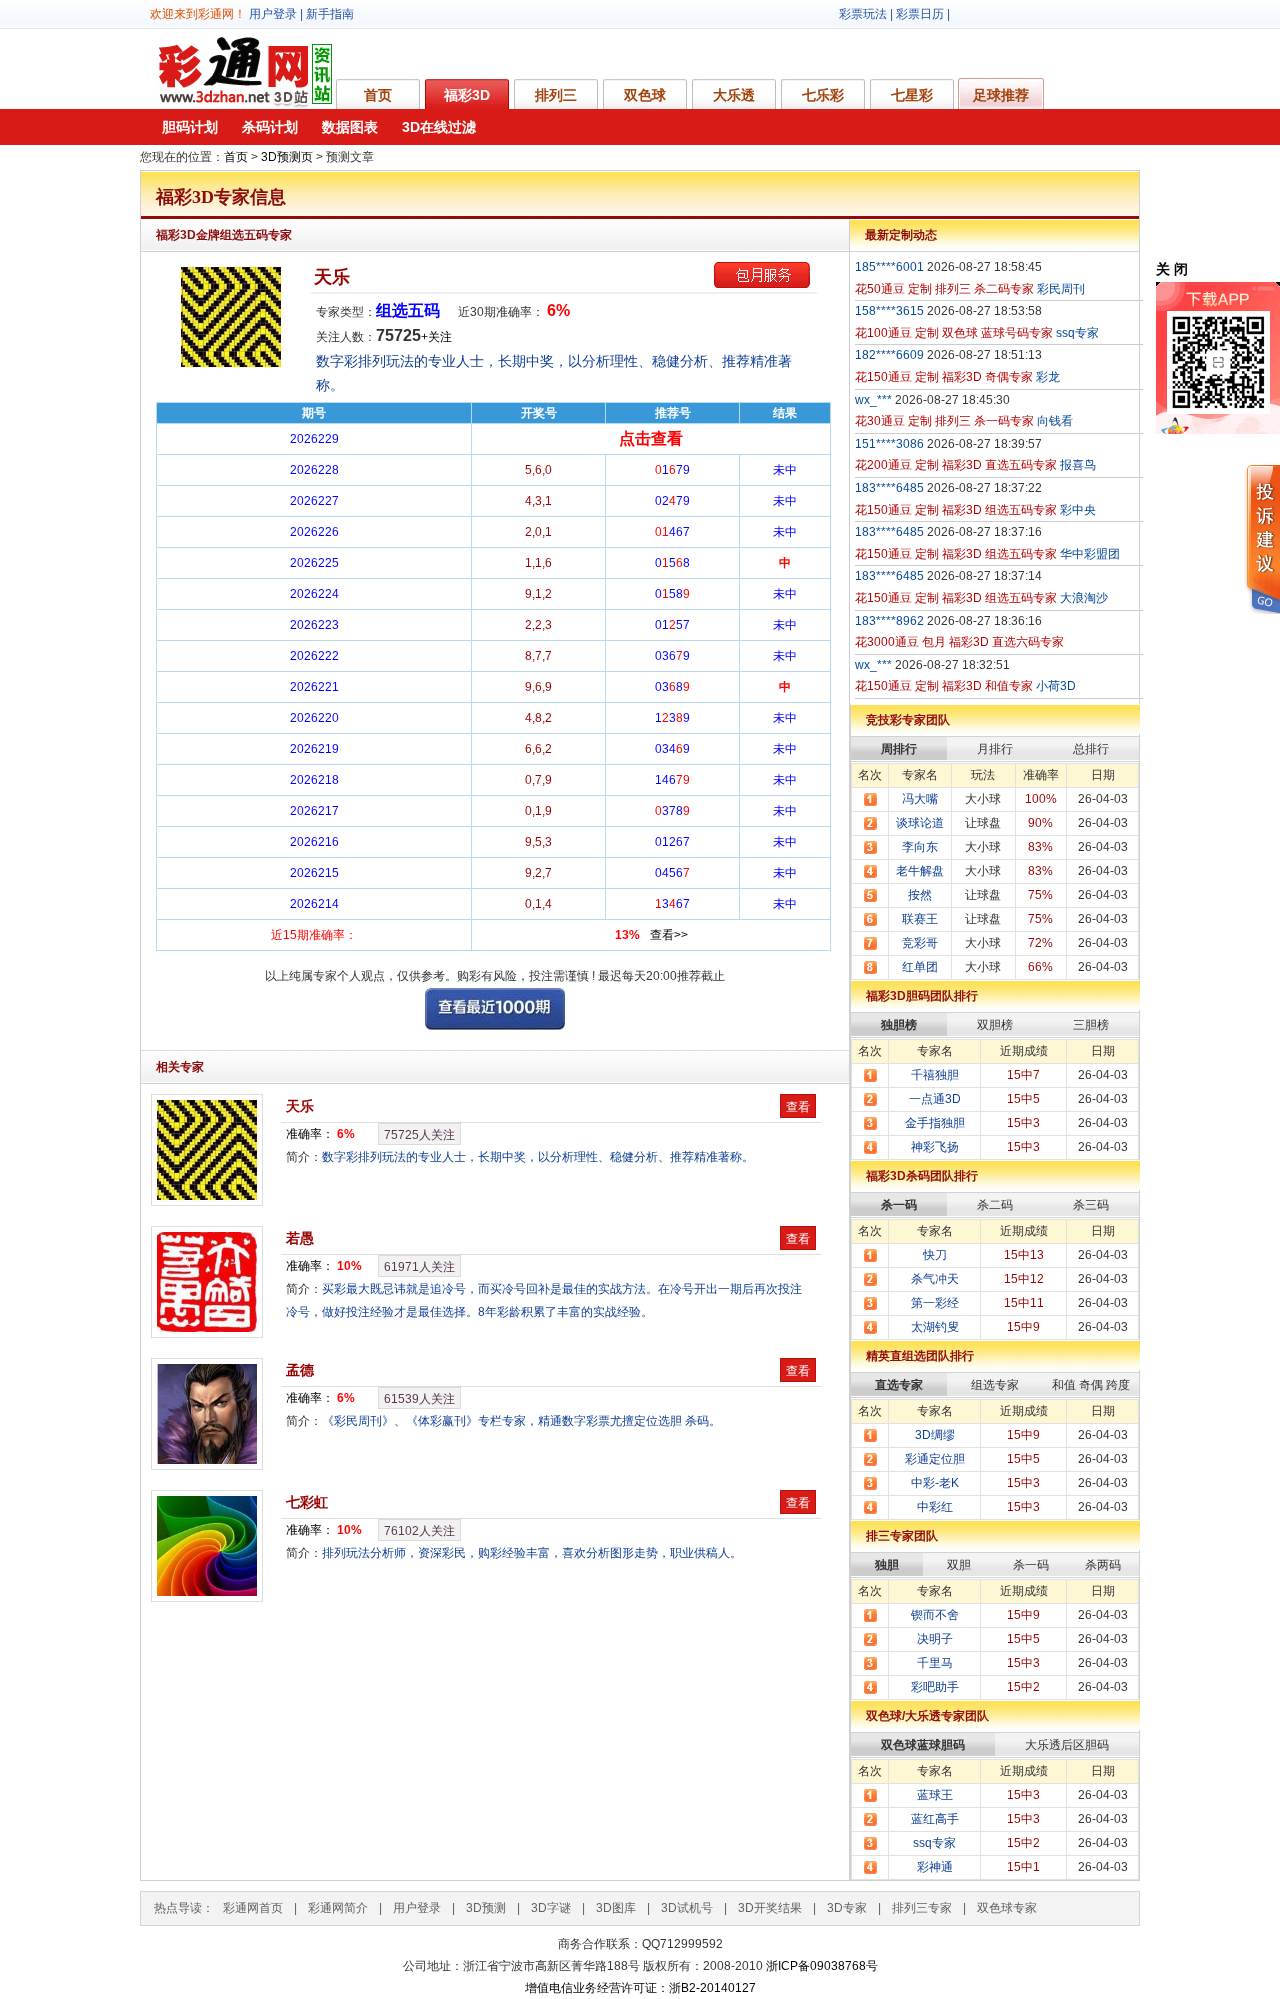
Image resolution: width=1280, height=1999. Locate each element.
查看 (798, 1107)
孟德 (300, 1370)
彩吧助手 (935, 1687)
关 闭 (1172, 269)
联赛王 (920, 919)
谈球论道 (920, 823)
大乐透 (734, 95)
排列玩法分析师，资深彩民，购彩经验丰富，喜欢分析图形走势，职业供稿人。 (532, 1553)
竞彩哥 (920, 943)
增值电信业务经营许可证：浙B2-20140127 (640, 1988)
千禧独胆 (935, 1075)
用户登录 (273, 14)
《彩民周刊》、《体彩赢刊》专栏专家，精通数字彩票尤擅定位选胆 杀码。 (521, 1421)
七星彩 (912, 95)
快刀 (935, 1255)
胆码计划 (190, 127)
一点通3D (935, 1099)
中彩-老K (935, 1483)
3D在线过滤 (439, 127)
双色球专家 (1007, 1908)
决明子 (935, 1639)
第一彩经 (935, 1303)
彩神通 (935, 1867)
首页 (378, 95)
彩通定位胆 (935, 1459)
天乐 (332, 277)
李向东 (920, 847)
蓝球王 (935, 1795)
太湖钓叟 (935, 1327)
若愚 (300, 1238)
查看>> (669, 935)
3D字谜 (551, 1908)
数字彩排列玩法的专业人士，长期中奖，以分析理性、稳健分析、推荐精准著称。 (538, 1157)
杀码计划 (270, 127)
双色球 (645, 95)
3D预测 (486, 1908)
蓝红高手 (935, 1819)
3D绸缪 (935, 1435)
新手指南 (330, 14)
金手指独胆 (935, 1123)
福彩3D (467, 95)
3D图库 (616, 1908)
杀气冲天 (935, 1279)
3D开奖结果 (770, 1908)
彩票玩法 (863, 14)
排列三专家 (922, 1908)
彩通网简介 (338, 1908)
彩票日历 (920, 14)
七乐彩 (823, 95)
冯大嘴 (920, 799)
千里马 (935, 1663)
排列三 (556, 95)
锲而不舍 (935, 1615)
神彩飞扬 (935, 1147)
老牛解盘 (920, 871)
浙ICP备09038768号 (822, 1966)
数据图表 (350, 127)
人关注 (419, 1135)
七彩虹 (307, 1502)
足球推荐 (1001, 95)
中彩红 (935, 1507)
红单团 (920, 967)
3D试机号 (687, 1908)
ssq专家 (934, 1843)
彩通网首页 (253, 1908)
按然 (920, 895)
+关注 (436, 337)
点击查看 (651, 438)
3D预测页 (287, 157)
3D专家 (847, 1908)
